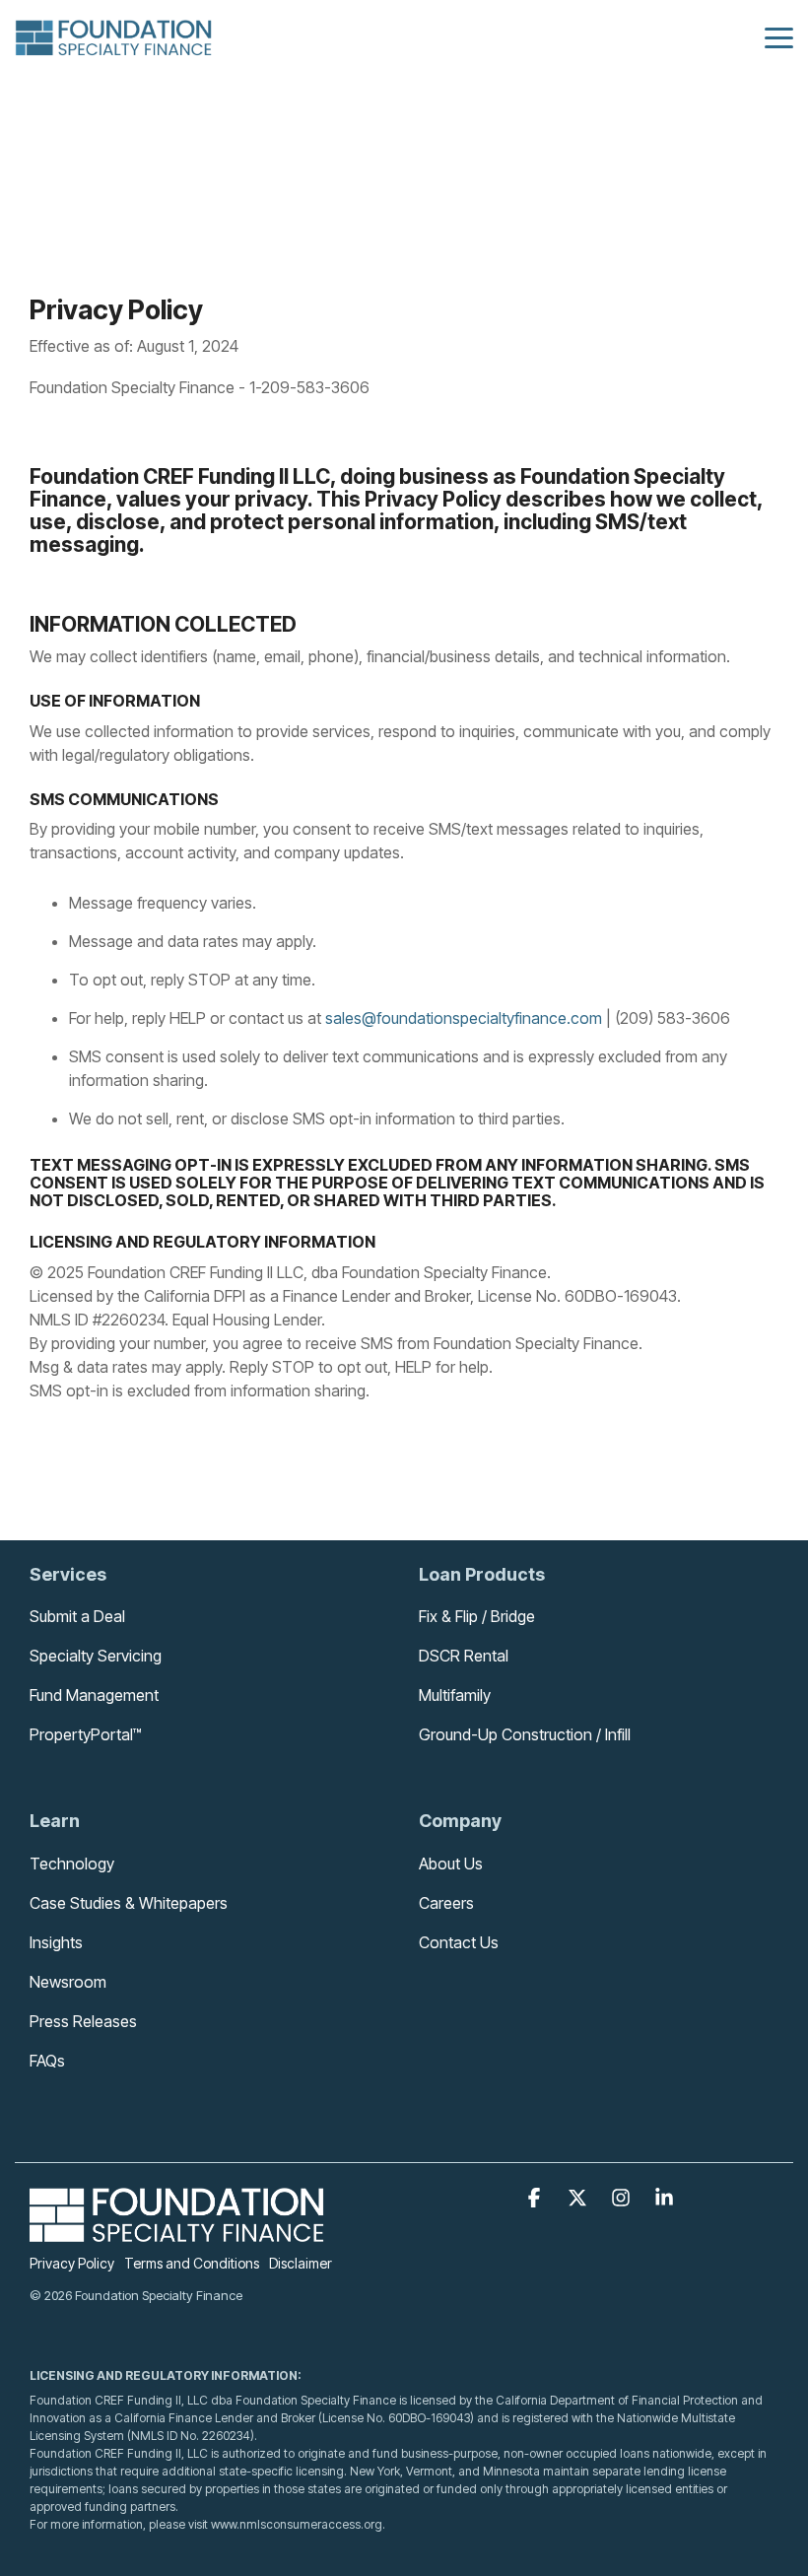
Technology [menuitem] (72, 1864)
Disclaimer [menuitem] (301, 2263)
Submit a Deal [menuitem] (77, 1616)
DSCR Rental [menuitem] (464, 1656)
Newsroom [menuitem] (68, 1982)
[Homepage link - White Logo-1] (177, 2231)
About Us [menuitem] (451, 1864)
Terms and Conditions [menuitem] (192, 2263)
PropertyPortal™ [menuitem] (86, 1734)
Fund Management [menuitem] (94, 1695)
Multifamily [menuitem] (455, 1695)
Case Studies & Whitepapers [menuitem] (129, 1903)
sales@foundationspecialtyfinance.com (464, 1018)
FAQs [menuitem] (47, 2061)
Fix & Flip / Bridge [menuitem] (477, 1616)
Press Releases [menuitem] (83, 2021)
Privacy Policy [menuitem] (72, 2263)
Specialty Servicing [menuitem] (96, 1656)
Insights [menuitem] (56, 1942)
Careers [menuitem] (446, 1903)
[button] (779, 36)
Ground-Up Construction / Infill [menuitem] (525, 1734)
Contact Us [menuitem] (459, 1942)
